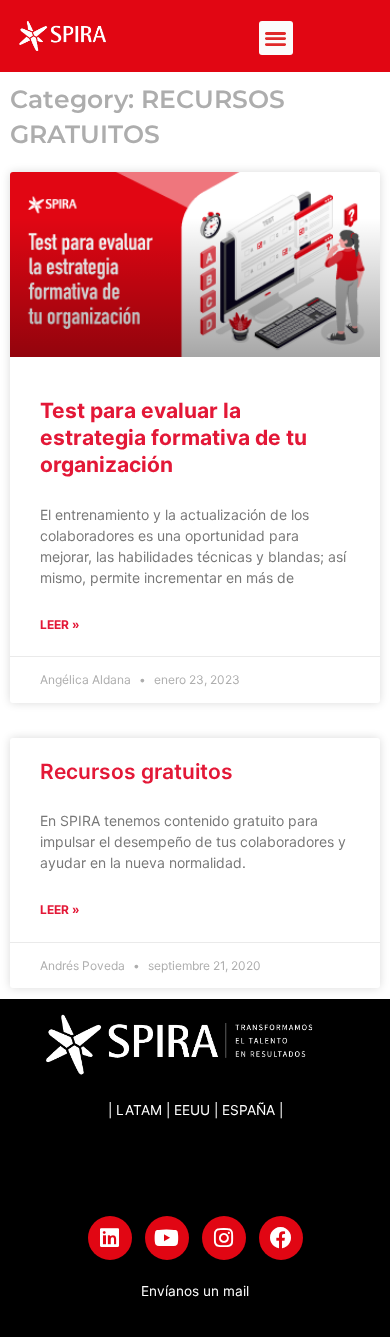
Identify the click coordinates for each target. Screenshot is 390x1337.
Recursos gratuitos (136, 771)
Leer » (60, 624)
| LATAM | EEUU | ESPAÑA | (195, 1110)
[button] (276, 38)
